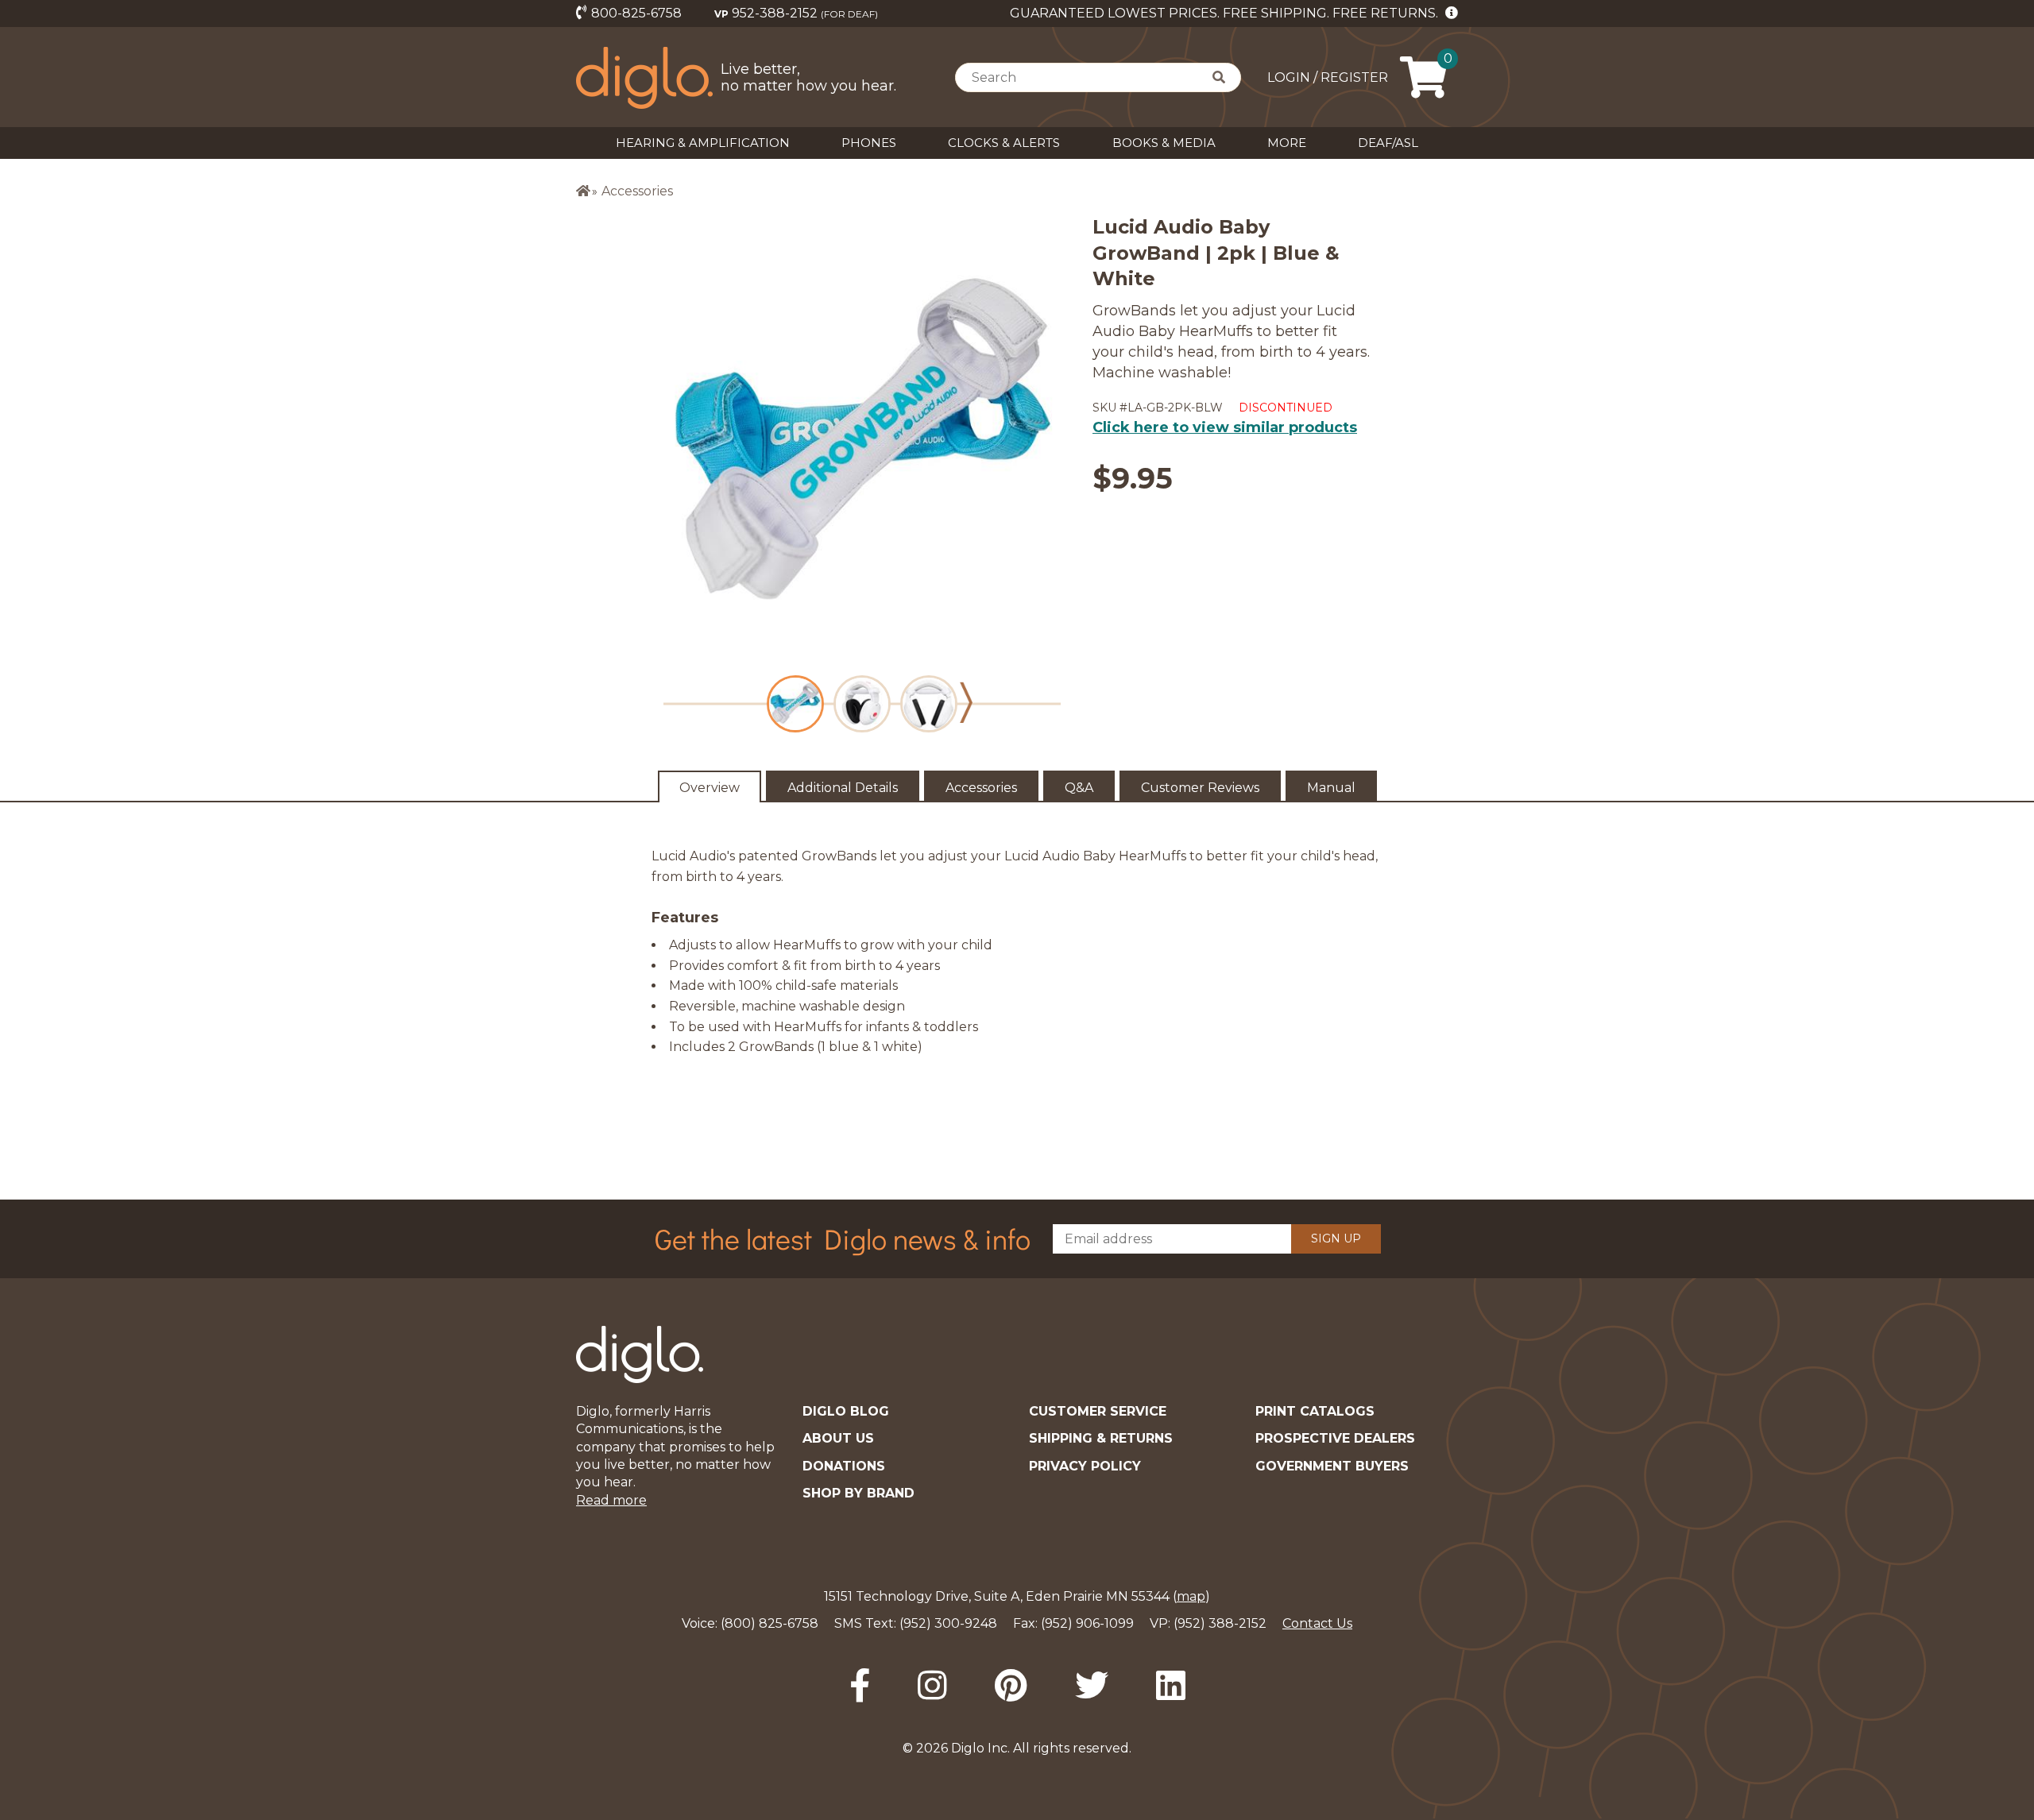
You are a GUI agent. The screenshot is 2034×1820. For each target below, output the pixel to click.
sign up (1336, 1238)
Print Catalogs (1315, 1411)
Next (966, 703)
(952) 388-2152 (1220, 1623)
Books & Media (1164, 143)
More (1287, 143)
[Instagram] (932, 1686)
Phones (869, 143)
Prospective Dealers (1335, 1438)
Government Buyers (1332, 1466)
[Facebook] (860, 1686)
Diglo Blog (846, 1411)
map (1191, 1596)
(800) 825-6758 (770, 1623)
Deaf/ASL (1388, 143)
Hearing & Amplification (703, 143)
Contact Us (1317, 1623)
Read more (611, 1500)
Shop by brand (858, 1493)
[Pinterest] (1011, 1686)
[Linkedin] (1171, 1686)
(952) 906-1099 (1087, 1623)
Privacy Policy (1085, 1466)
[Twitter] (1092, 1686)
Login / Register (1328, 77)
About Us (838, 1438)
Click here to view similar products (1225, 427)
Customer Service (1098, 1411)
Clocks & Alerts (1004, 143)
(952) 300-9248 (948, 1623)
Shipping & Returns (1101, 1438)
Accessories (637, 191)
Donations (844, 1466)
